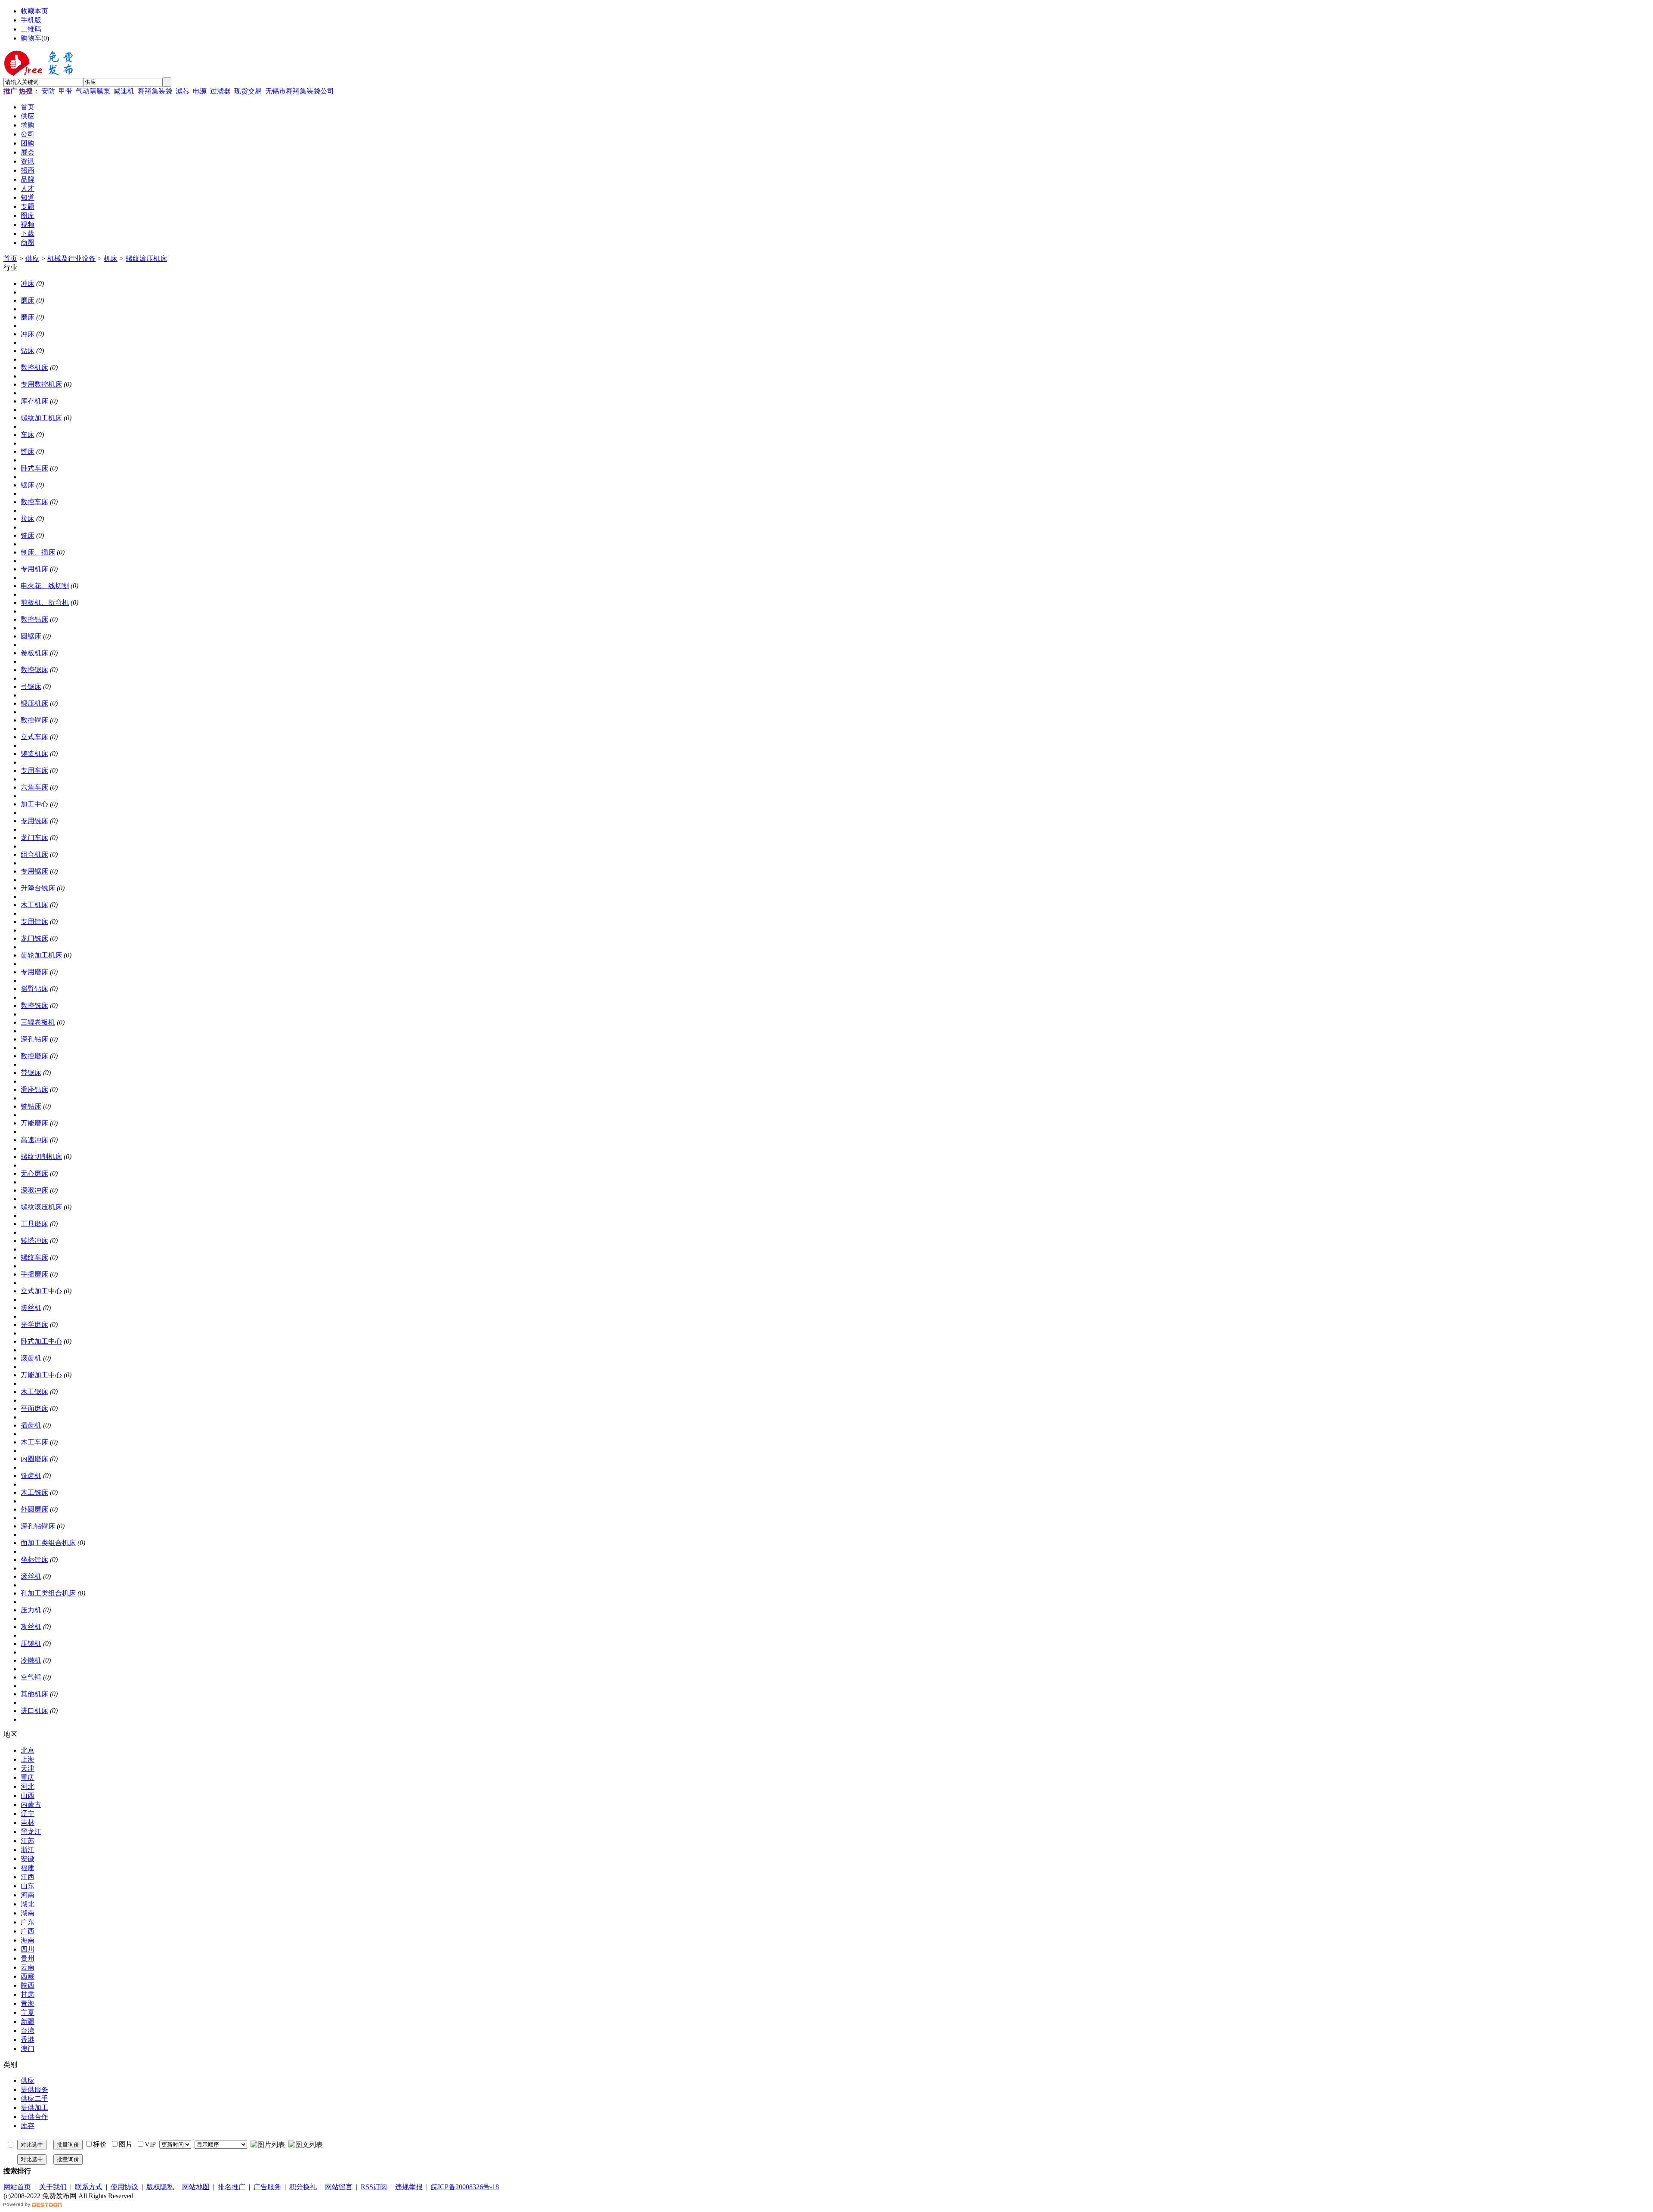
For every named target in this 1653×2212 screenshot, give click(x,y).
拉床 (28, 519)
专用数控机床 (41, 384)
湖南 (28, 1913)
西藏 (28, 1976)
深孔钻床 (34, 1039)
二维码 (31, 29)
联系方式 (89, 2187)
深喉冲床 (34, 1190)
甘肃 (28, 1994)
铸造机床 (34, 754)
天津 (28, 1768)
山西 (28, 1795)
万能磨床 (34, 1123)
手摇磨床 (34, 1274)
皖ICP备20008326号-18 (465, 2187)
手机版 (31, 20)
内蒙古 (31, 1805)
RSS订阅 (374, 2187)
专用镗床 (34, 922)
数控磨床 (34, 1056)
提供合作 (34, 2117)
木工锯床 (34, 1392)
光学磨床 (34, 1324)
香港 (28, 2040)
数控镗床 (34, 720)
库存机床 (34, 401)
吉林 (28, 1823)
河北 (28, 1786)
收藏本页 (34, 11)
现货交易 (248, 91)
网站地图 (196, 2187)
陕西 (28, 1985)
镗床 (28, 451)
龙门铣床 (34, 938)
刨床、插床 (38, 552)
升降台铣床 (38, 888)
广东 (28, 1922)
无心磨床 (34, 1173)
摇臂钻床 (34, 989)
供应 (32, 259)
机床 (111, 259)
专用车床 (34, 770)
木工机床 (34, 905)
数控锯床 (34, 670)
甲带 (65, 91)
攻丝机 (31, 1627)
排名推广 (232, 2187)
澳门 (28, 2049)
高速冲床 (34, 1140)
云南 (28, 1967)
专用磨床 (34, 972)
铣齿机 (31, 1476)
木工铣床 (34, 1492)
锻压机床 (34, 703)
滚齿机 (31, 1358)
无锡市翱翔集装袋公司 (300, 91)
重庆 (28, 1777)
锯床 (28, 485)
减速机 (124, 91)
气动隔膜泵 (93, 91)
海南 (28, 1940)
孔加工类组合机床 (48, 1593)
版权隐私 (160, 2187)
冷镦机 (31, 1660)
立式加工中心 (41, 1291)
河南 (28, 1895)
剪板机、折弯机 (45, 603)
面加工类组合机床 (48, 1543)
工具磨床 (34, 1224)
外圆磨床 (34, 1509)
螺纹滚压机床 (146, 259)
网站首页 (17, 2187)
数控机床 (34, 367)
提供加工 (34, 2108)
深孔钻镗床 (38, 1526)
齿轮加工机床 (41, 955)
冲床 (28, 283)
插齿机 (31, 1425)
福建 (28, 1868)
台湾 (28, 2031)
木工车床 (34, 1442)
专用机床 (34, 569)
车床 (28, 435)
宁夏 (28, 2012)
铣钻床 (31, 1106)
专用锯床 (34, 871)
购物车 (31, 38)
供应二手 (34, 2099)
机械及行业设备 (71, 259)
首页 (10, 259)
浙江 (28, 1850)
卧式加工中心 (41, 1341)
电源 (200, 91)
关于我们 (53, 2187)
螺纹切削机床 (41, 1157)
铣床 (28, 535)
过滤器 (220, 91)
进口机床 (34, 1711)
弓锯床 (31, 686)
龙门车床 (34, 838)
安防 (48, 91)
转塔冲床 (34, 1241)
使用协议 (124, 2187)
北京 (28, 1750)
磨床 (28, 300)
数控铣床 (34, 1005)
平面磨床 (34, 1408)
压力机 (31, 1610)
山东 (28, 1886)
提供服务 (34, 2090)
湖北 (28, 1904)
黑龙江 (31, 1832)
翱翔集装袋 (155, 91)
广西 (28, 1931)
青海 (28, 2003)
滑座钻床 (34, 1089)
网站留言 (339, 2187)
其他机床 (34, 1694)
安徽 (28, 1859)
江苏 (28, 1841)
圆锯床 (31, 636)
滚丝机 (31, 1576)
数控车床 (34, 502)
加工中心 (34, 804)
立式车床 (34, 737)
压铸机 (31, 1644)
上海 (28, 1759)
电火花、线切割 (45, 586)
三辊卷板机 (38, 1022)
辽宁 (28, 1814)
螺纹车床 (34, 1257)
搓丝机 (31, 1308)
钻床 (28, 351)
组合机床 (34, 854)
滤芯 (183, 91)
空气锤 (31, 1677)
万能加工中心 (41, 1375)
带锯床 (31, 1073)
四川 (28, 1949)
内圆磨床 (34, 1459)
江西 (28, 1877)
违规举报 (409, 2187)
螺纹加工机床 (41, 418)
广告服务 (267, 2187)
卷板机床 (34, 653)
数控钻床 (34, 619)
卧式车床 (34, 468)
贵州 (28, 1958)
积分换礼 (303, 2187)
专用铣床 (34, 821)
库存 (28, 2126)
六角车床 (34, 787)
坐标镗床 (34, 1560)
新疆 (28, 2021)
